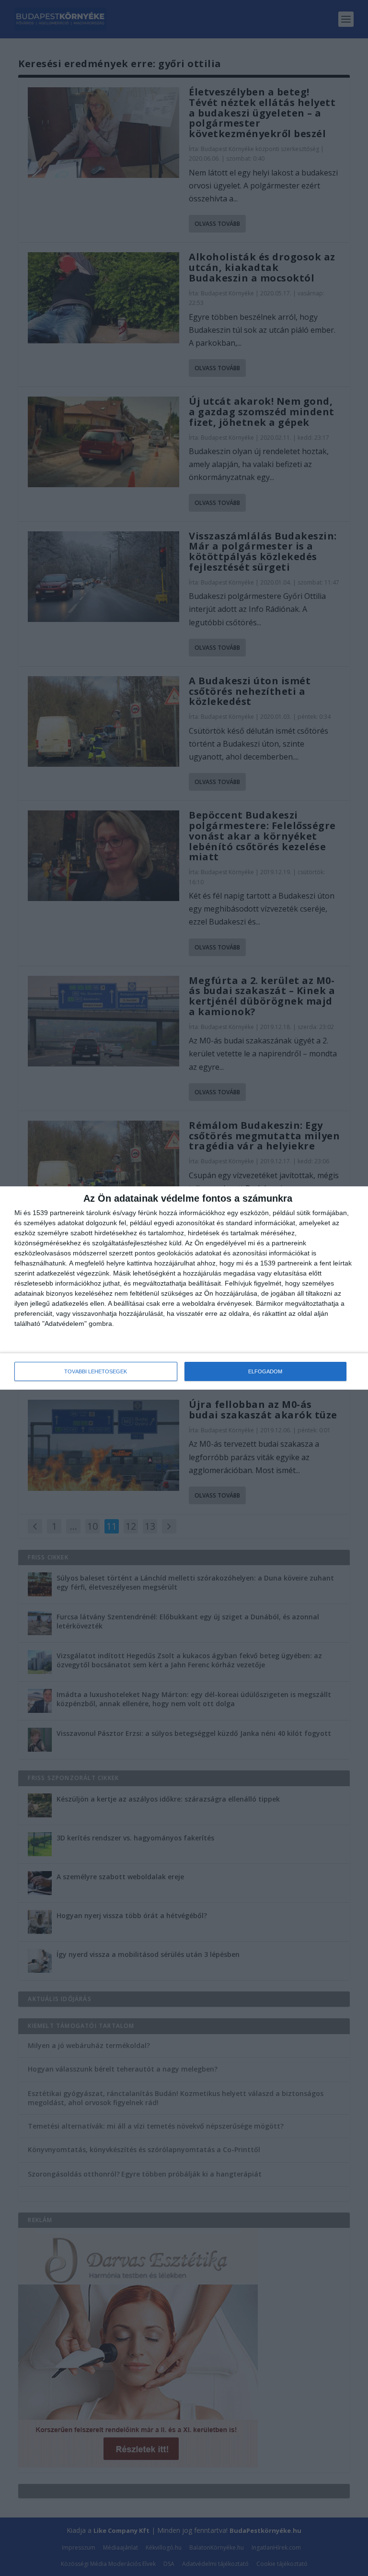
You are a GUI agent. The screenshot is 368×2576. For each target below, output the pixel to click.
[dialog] (184, 1288)
